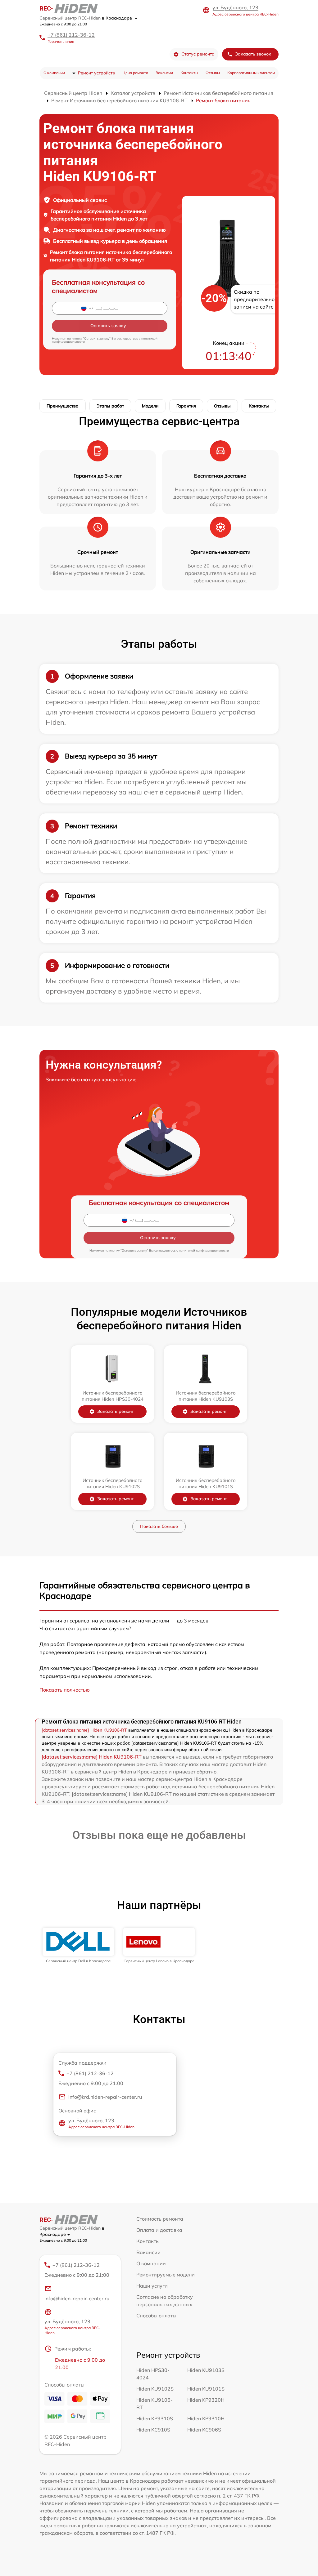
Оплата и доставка (159, 2230)
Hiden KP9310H (206, 2418)
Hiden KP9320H (206, 2400)
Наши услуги (152, 2286)
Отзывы (213, 73)
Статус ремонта (198, 54)
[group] (78, 1946)
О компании (54, 73)
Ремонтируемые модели (166, 2275)
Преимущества (63, 406)
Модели (150, 406)
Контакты (189, 73)
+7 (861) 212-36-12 (71, 35)
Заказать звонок (253, 54)
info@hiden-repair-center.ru (77, 2298)
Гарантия (186, 406)
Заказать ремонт (115, 1411)
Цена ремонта (135, 73)
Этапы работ (110, 406)
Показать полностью (65, 1690)
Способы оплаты (156, 2316)
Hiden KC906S (204, 2430)
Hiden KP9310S (155, 2418)
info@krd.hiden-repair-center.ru (105, 2097)
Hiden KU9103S (206, 2370)
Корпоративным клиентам (251, 73)
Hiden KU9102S (155, 2389)
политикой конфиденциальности (204, 1250)
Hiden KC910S (153, 2430)
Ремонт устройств (96, 73)
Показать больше (159, 1526)
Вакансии (164, 73)
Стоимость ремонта (160, 2219)
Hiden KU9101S (206, 2389)
